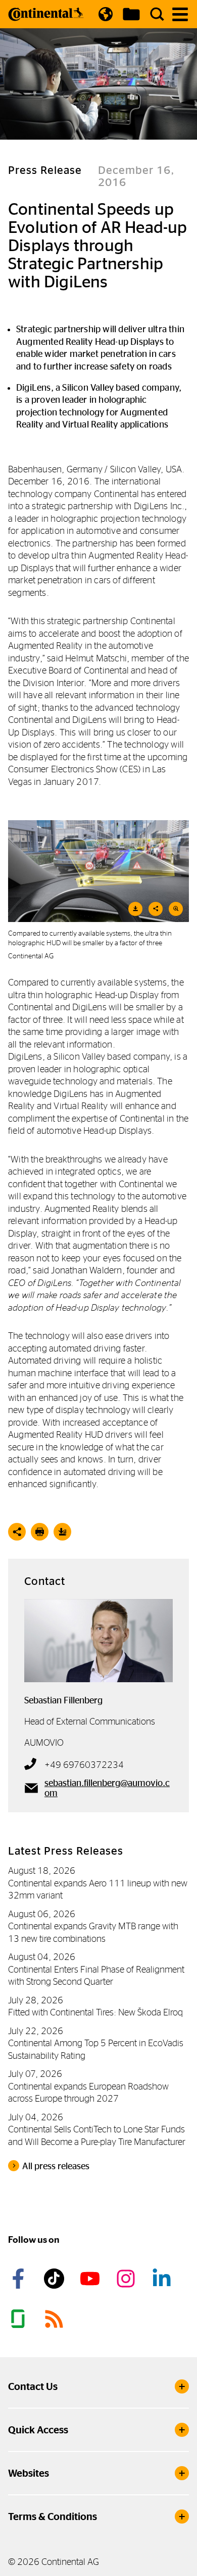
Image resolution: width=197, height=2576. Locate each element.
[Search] (157, 14)
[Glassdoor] (20, 2319)
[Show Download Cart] (131, 14)
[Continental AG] (46, 14)
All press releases (56, 2166)
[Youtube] (91, 2279)
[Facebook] (20, 2279)
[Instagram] (127, 2279)
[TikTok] (56, 2279)
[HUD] (98, 871)
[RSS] (56, 2319)
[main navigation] (180, 14)
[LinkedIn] (163, 2279)
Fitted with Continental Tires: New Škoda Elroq (95, 2012)
